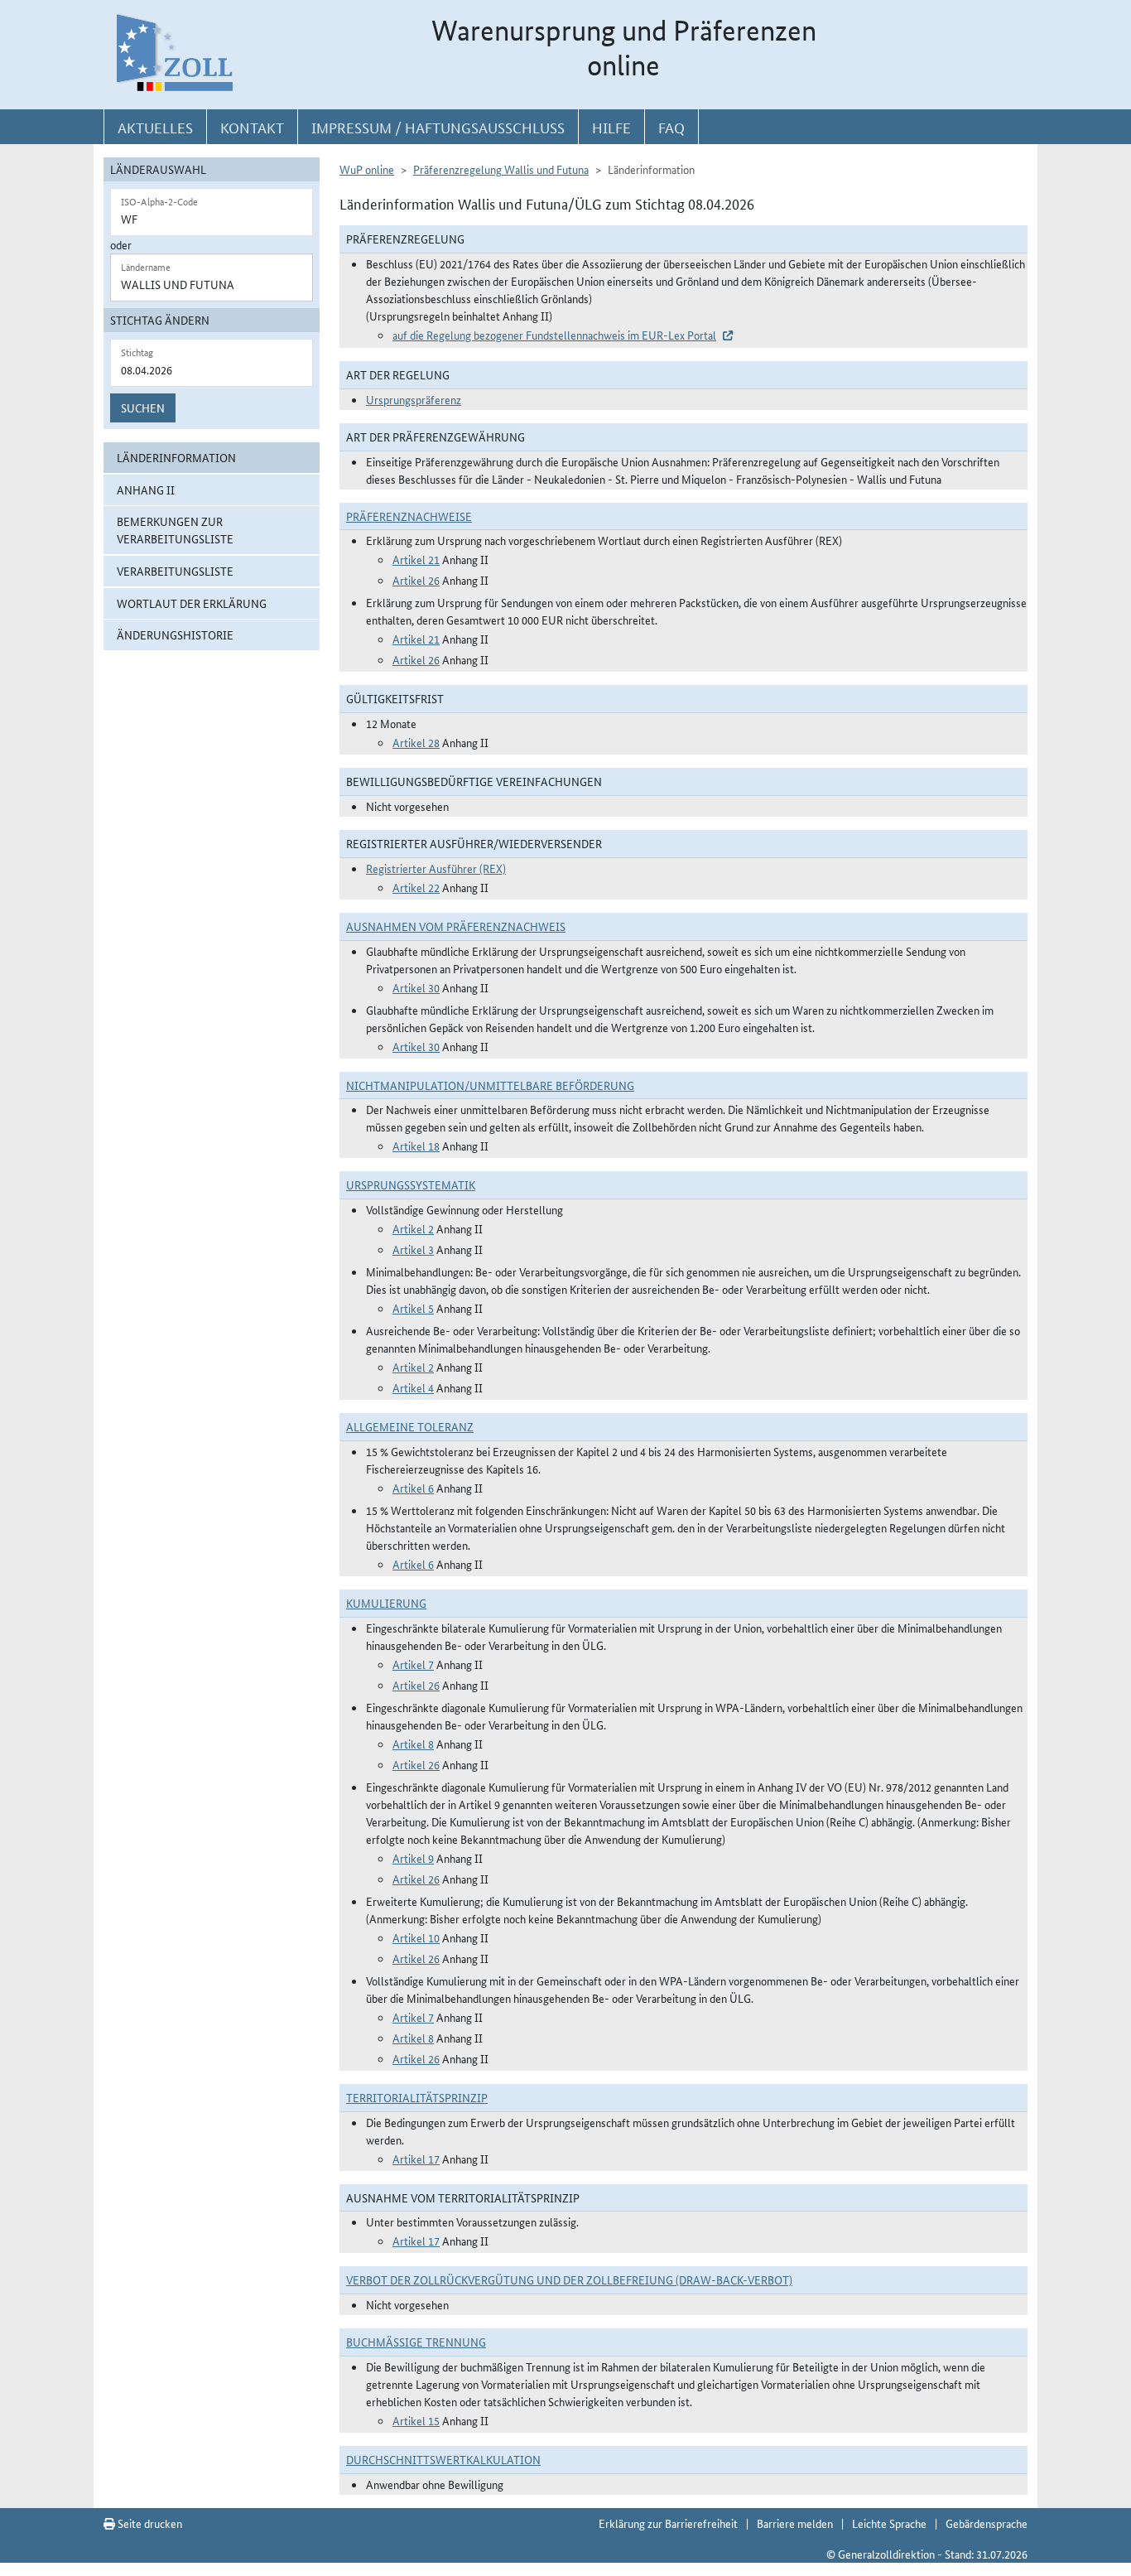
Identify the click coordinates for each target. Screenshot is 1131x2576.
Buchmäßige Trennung (416, 2342)
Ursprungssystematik (411, 1184)
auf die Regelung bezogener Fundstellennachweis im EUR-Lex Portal (554, 335)
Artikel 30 (416, 987)
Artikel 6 (413, 1488)
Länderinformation (176, 457)
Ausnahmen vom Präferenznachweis (456, 926)
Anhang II (146, 490)
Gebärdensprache (987, 2523)
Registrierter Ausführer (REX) (436, 868)
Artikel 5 (413, 1308)
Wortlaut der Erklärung (192, 603)
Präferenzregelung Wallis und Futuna (501, 169)
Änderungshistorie (175, 634)
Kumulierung (386, 1603)
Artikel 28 (416, 742)
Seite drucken (149, 2523)
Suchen (143, 408)
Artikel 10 (416, 1937)
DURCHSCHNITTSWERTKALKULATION (443, 2459)
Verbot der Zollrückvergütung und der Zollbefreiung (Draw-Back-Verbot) (569, 2279)
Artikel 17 (416, 2159)
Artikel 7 (413, 1664)
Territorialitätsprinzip (417, 2097)
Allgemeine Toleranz (410, 1426)
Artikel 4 (413, 1387)
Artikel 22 (416, 887)
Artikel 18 (416, 1146)
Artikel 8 (413, 1744)
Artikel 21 (416, 559)
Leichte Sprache (889, 2523)
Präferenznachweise (409, 516)
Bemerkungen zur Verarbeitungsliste (175, 530)
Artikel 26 (416, 580)
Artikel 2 (413, 1228)
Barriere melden (795, 2523)
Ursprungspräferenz (414, 399)
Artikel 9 (413, 1858)
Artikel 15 (416, 2420)
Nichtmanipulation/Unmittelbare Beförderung (490, 1085)
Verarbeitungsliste (175, 571)
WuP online (367, 169)
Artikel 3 (413, 1249)
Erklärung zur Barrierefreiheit (668, 2523)
